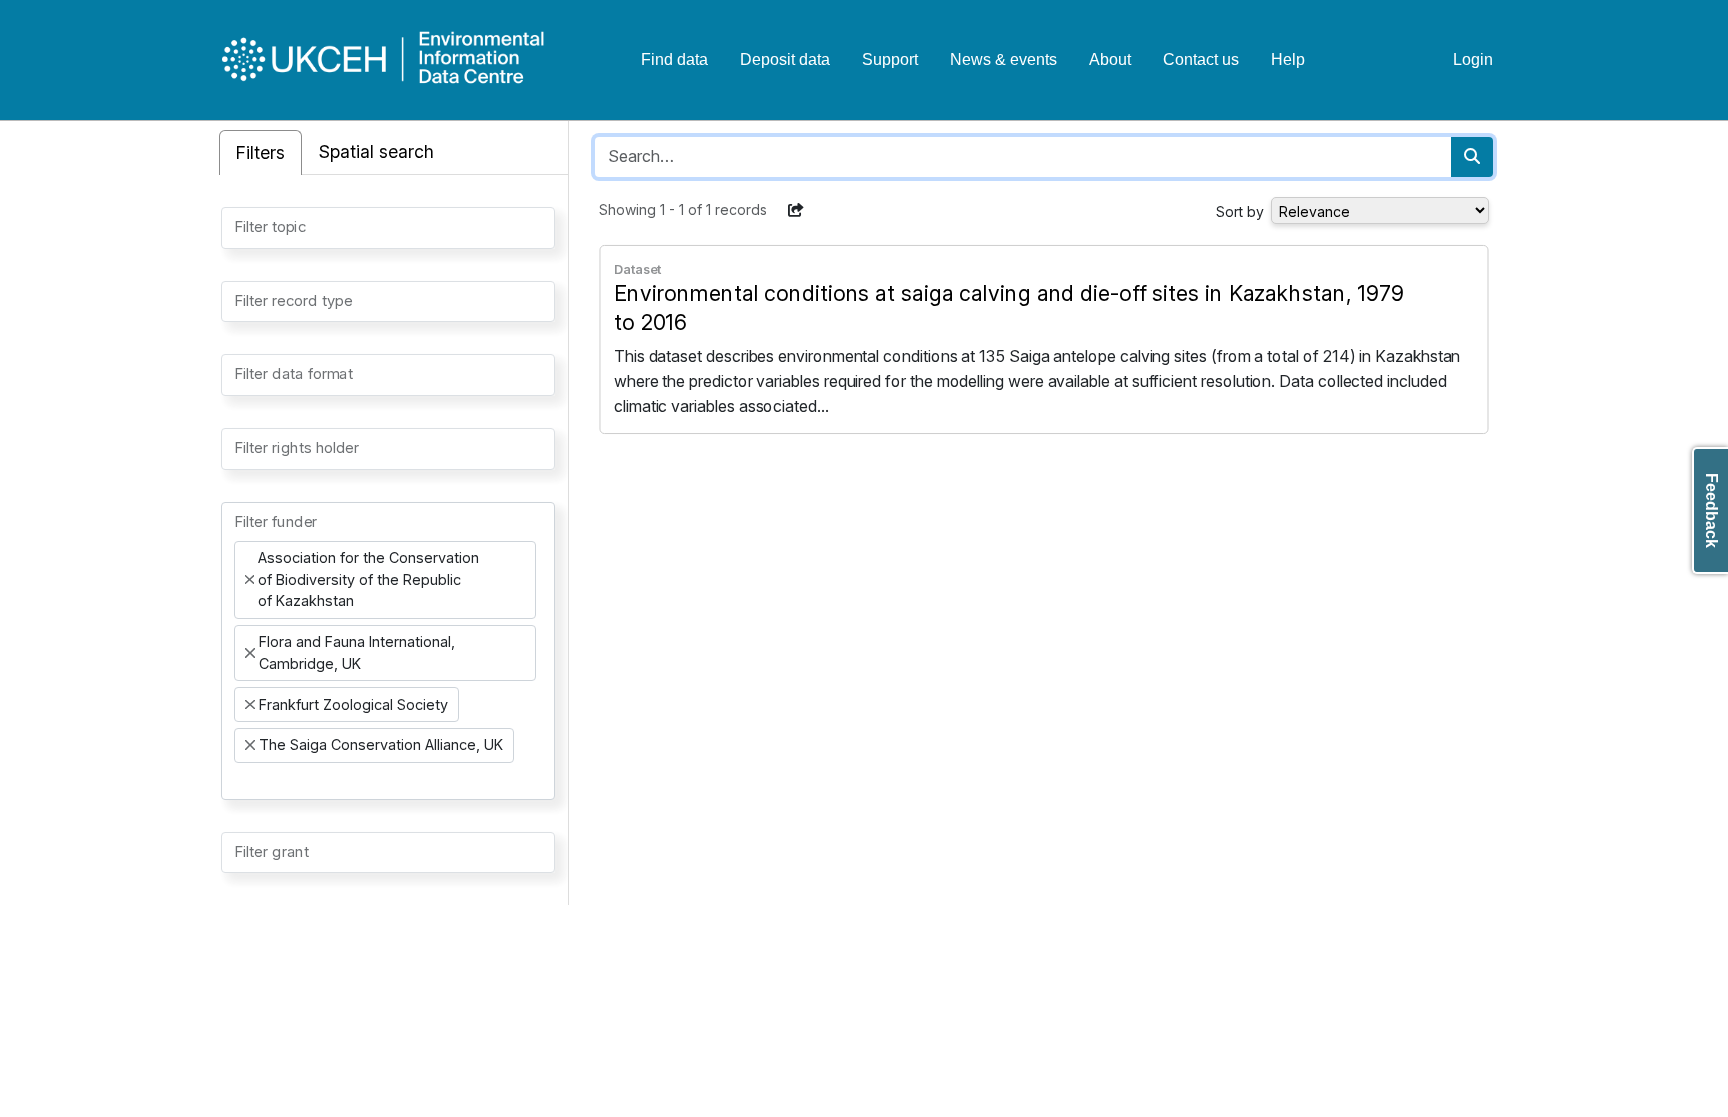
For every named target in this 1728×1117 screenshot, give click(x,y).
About (1110, 59)
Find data (674, 59)
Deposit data (785, 59)
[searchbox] (240, 226)
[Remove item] (249, 580)
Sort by (1240, 211)
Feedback (1711, 510)
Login (1473, 59)
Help (1288, 59)
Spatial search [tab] (376, 151)
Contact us (1201, 59)
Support (890, 59)
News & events (1003, 59)
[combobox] (388, 228)
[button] (796, 210)
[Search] (1472, 157)
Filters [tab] (260, 152)
